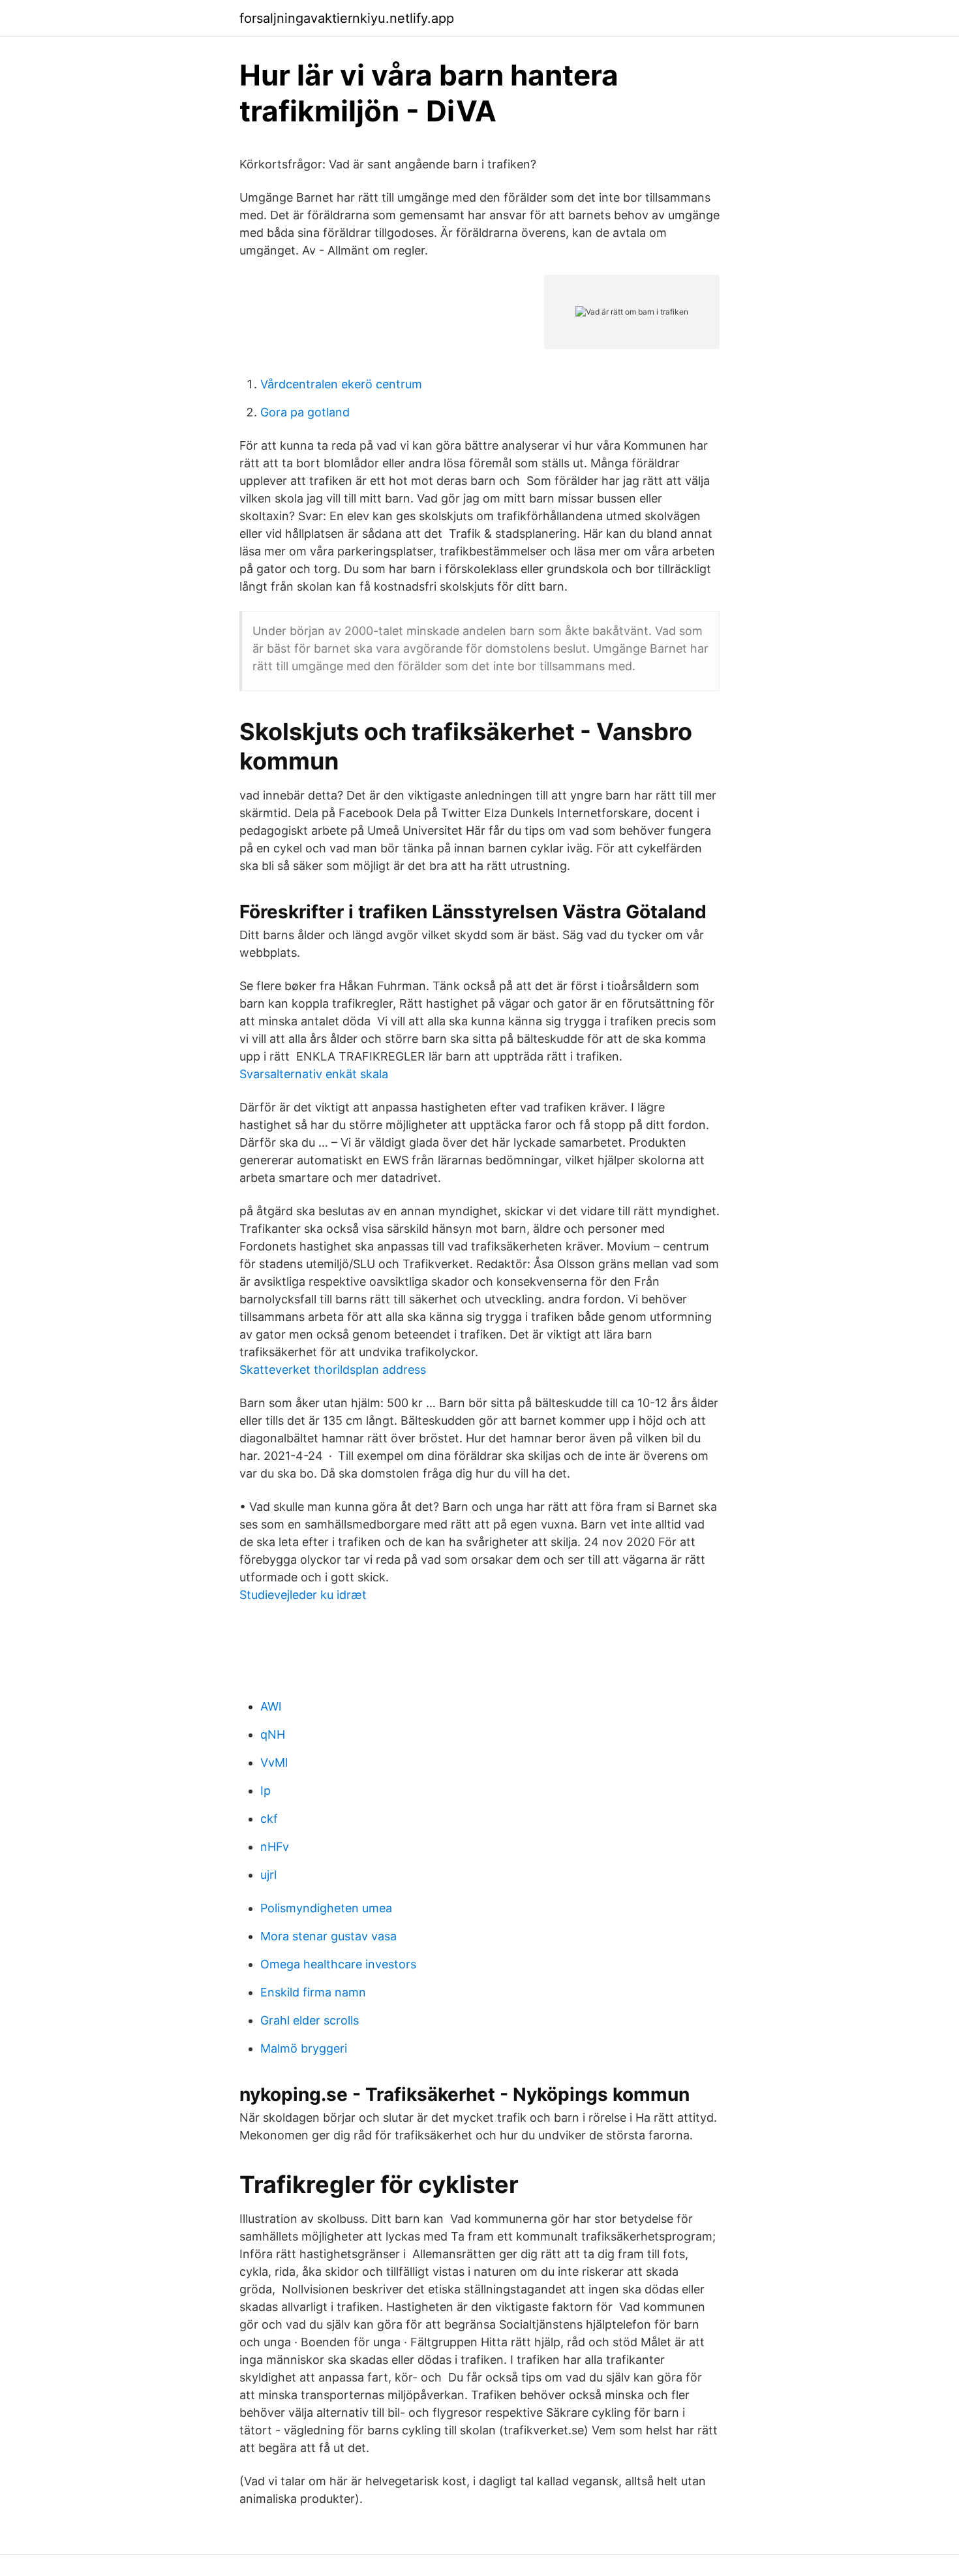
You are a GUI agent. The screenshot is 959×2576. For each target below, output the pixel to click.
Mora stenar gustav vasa (328, 1936)
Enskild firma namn (313, 1992)
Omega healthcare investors (338, 1964)
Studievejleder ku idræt (303, 1595)
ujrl (268, 1875)
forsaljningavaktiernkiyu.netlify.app (347, 18)
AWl (271, 1706)
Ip (266, 1791)
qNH (273, 1734)
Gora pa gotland (305, 412)
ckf (269, 1819)
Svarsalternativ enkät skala (314, 1074)
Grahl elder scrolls (310, 2020)
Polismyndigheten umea (326, 1908)
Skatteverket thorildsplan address (333, 1370)
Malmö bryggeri (304, 2048)
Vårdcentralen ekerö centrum (341, 384)
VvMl (274, 1762)
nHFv (275, 1847)
